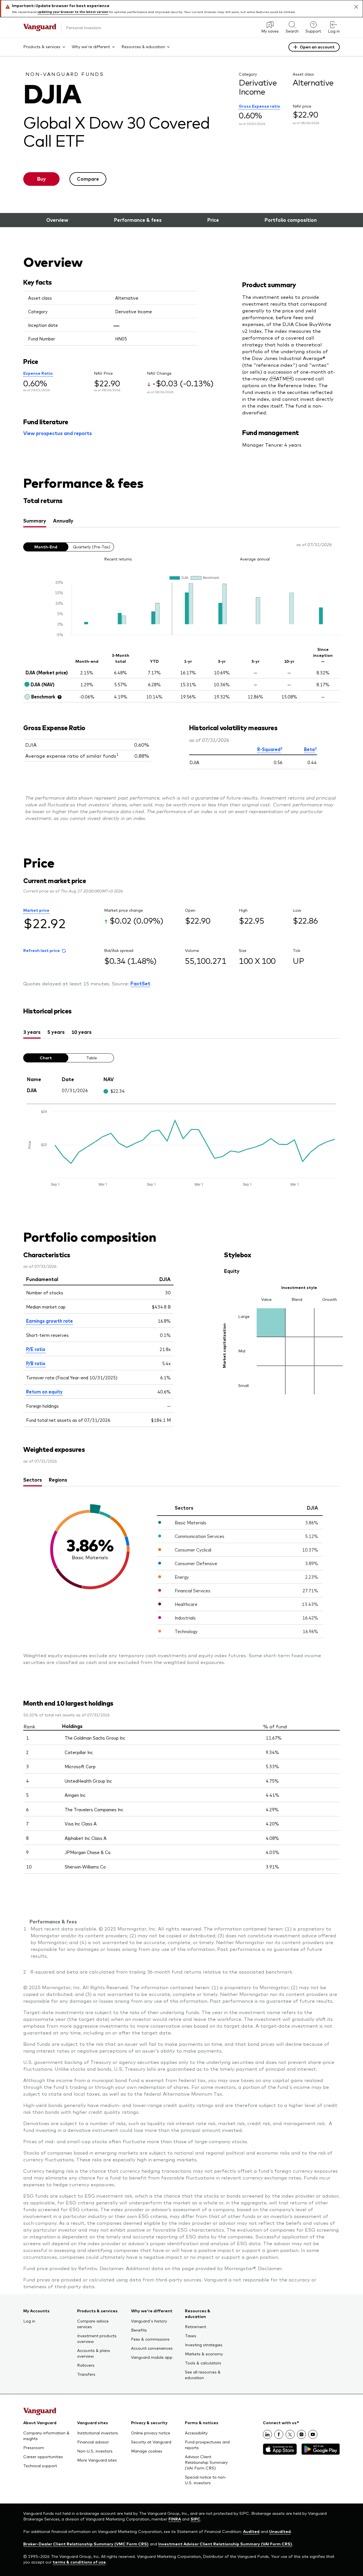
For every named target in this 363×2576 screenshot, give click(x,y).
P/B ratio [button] (36, 1363)
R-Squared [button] (269, 749)
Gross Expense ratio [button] (259, 106)
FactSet (140, 983)
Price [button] (213, 220)
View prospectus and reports (58, 433)
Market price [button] (36, 910)
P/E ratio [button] (36, 1349)
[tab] (35, 521)
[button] (45, 951)
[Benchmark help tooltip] (60, 697)
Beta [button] (309, 749)
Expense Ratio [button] (38, 373)
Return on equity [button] (44, 1391)
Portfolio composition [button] (291, 220)
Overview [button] (57, 220)
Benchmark (43, 696)
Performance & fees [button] (138, 220)
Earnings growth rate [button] (49, 1321)
